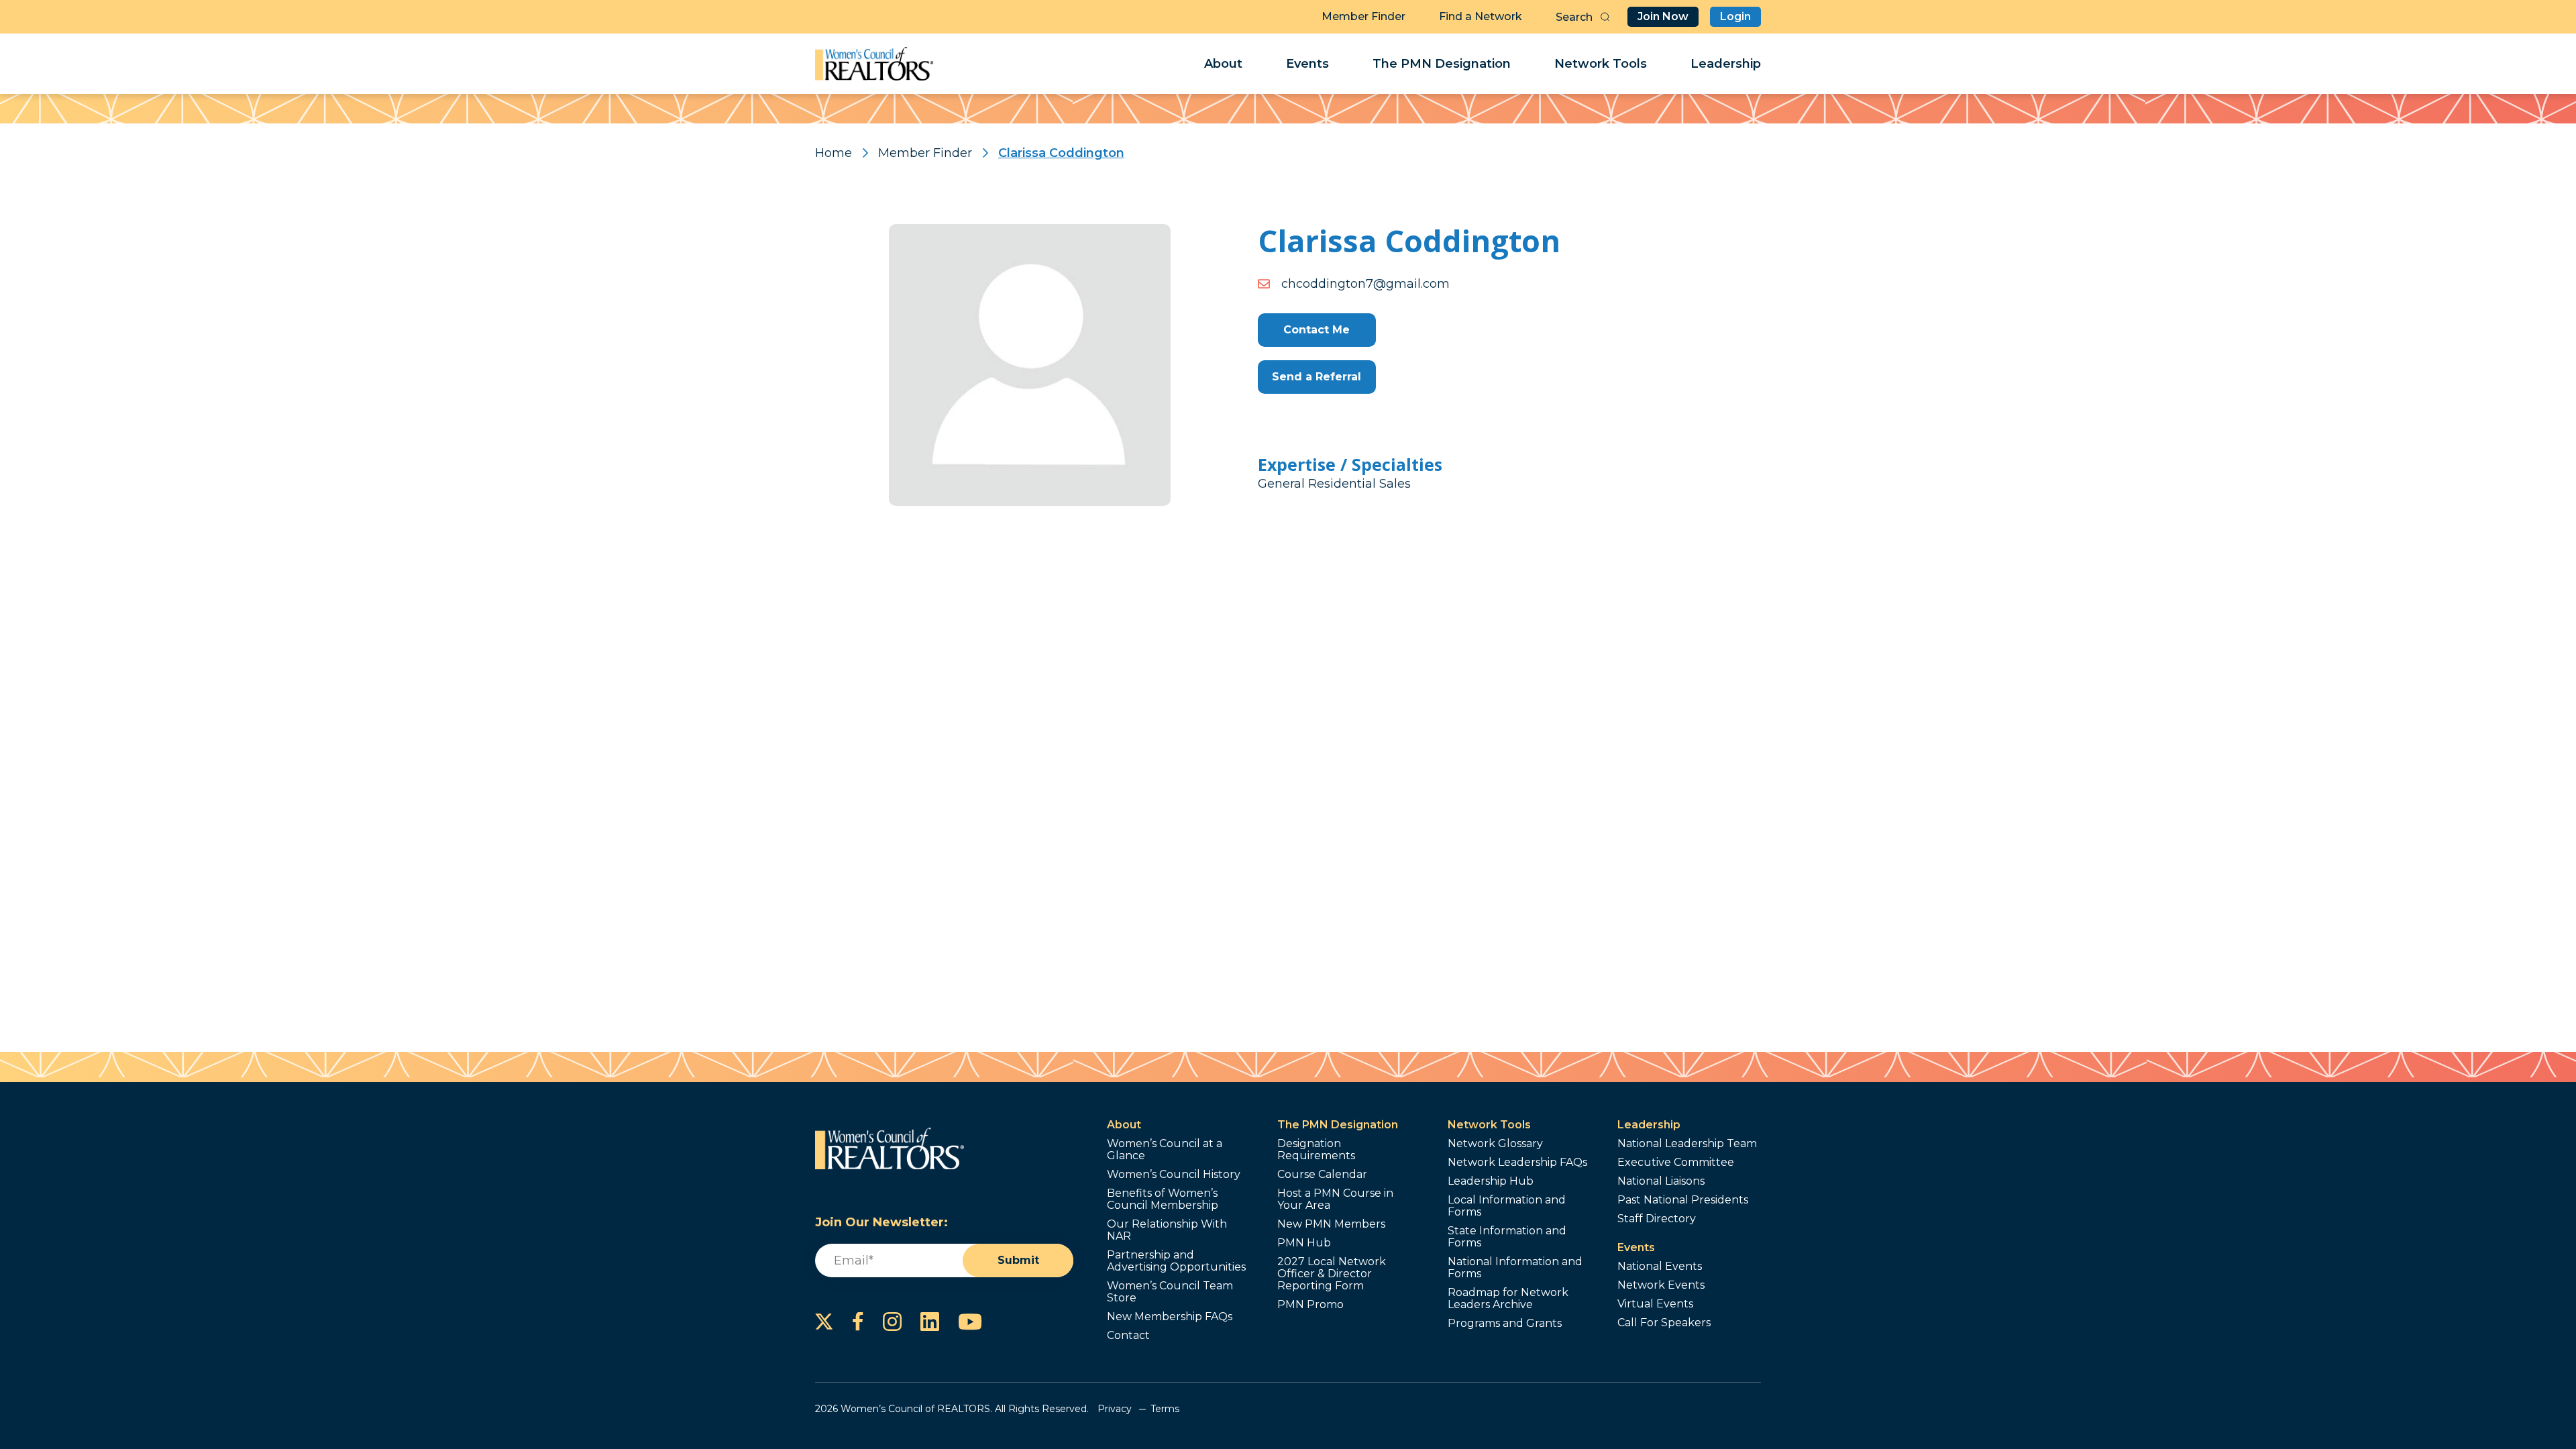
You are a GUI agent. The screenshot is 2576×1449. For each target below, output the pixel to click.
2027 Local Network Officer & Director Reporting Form (1332, 1274)
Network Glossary (1495, 1144)
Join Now (1663, 16)
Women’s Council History (1174, 1175)
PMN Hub (1304, 1243)
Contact (1128, 1336)
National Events (1660, 1267)
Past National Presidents (1683, 1200)
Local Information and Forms (1507, 1206)
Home (834, 153)
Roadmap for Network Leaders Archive (1508, 1299)
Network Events (1661, 1285)
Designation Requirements (1316, 1150)
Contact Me (1317, 330)
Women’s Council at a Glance (1165, 1150)
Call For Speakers (1664, 1323)
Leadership (1726, 64)
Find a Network (1481, 16)
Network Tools (1601, 64)
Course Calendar (1322, 1175)
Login (1735, 16)
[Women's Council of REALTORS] (874, 64)
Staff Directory (1657, 1219)
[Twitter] (824, 1322)
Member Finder (1363, 16)
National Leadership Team (1687, 1144)
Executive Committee (1676, 1163)
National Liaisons (1661, 1181)
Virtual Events (1655, 1304)
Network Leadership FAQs (1517, 1163)
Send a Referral (1317, 377)
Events (1307, 64)
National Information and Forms (1515, 1268)
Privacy (1115, 1409)
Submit (1018, 1260)
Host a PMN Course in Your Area (1335, 1199)
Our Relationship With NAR (1167, 1230)
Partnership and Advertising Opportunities (1176, 1261)
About (1223, 64)
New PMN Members (1331, 1224)
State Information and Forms (1507, 1237)
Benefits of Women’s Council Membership (1163, 1199)
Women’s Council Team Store (1170, 1292)
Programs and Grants (1505, 1324)
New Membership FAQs (1170, 1317)
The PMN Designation (1442, 64)
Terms (1165, 1409)
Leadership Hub (1491, 1181)
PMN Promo (1310, 1305)
